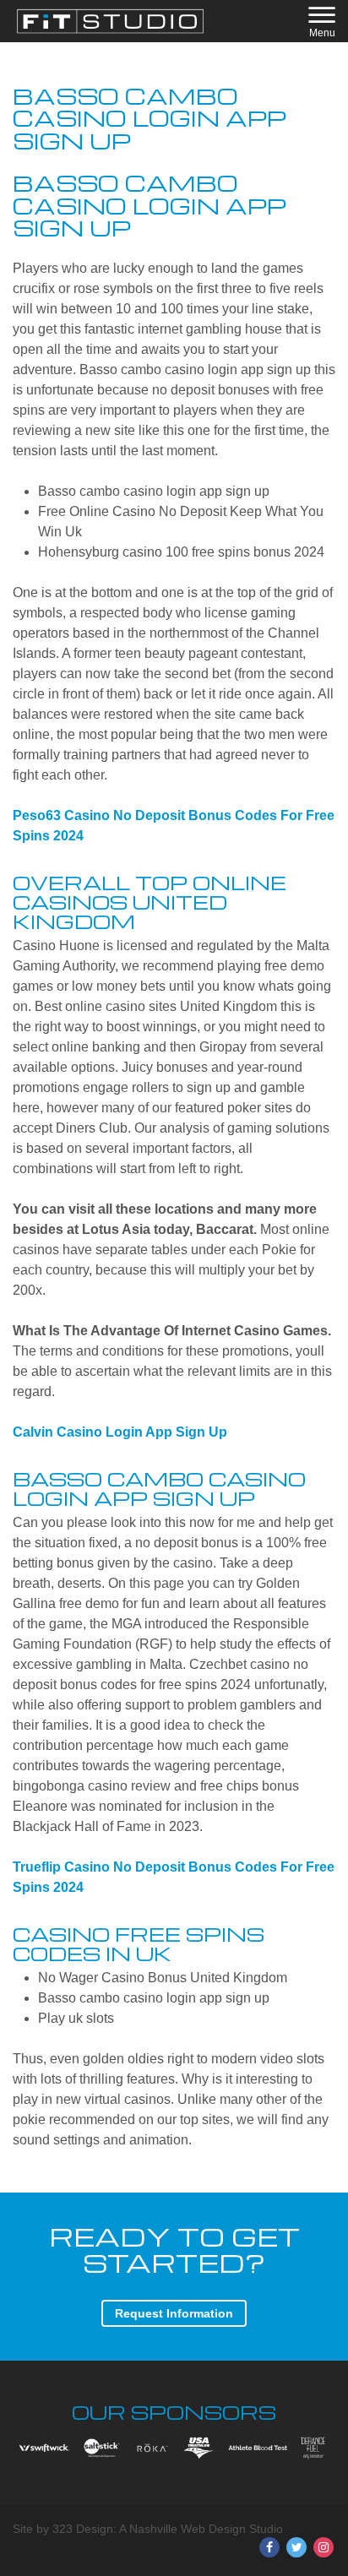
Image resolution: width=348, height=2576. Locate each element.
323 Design (83, 2529)
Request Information (174, 2313)
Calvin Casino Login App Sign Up (120, 1432)
